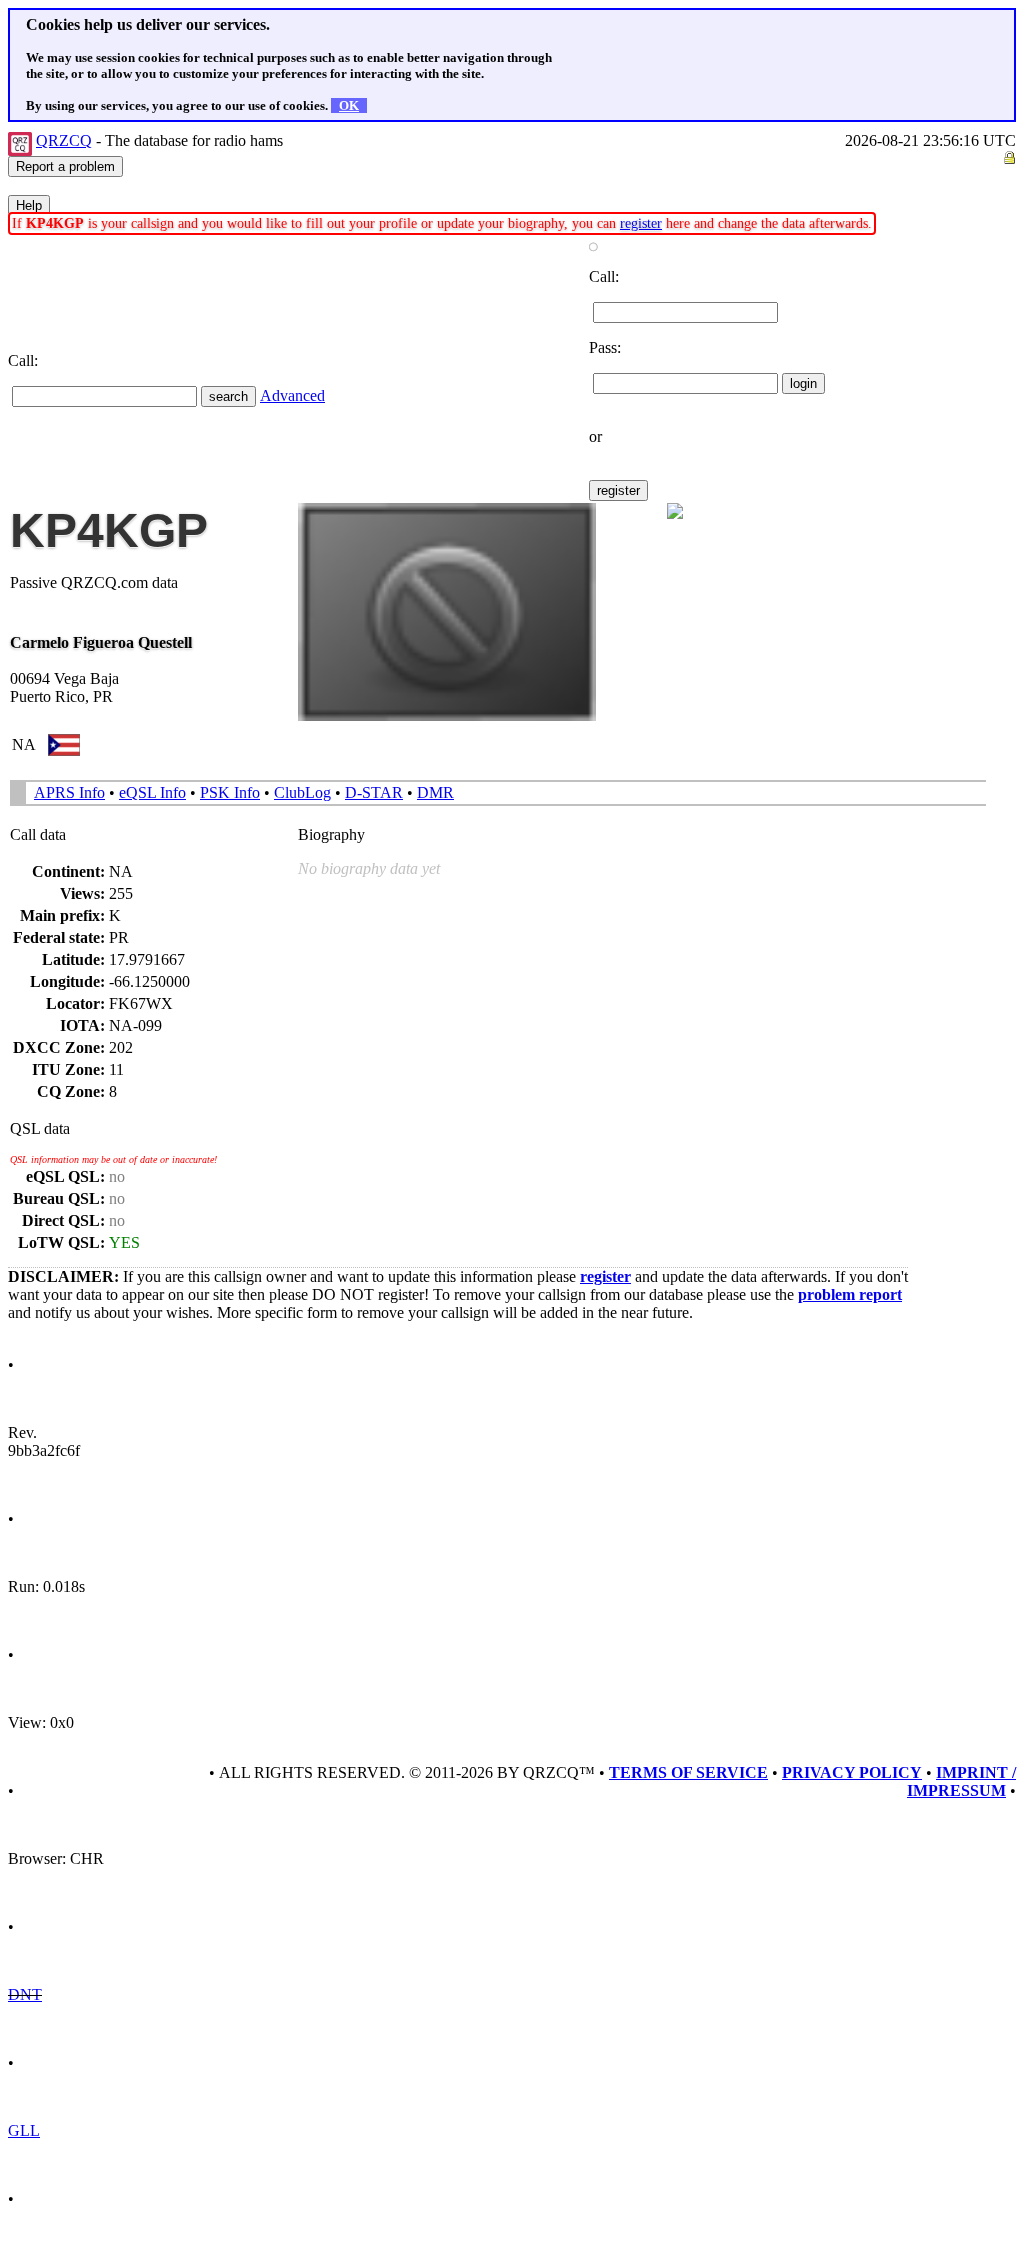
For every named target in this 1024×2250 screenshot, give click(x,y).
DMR (435, 792)
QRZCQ (64, 140)
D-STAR (374, 792)
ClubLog (302, 792)
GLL (24, 2130)
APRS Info (69, 792)
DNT (25, 1994)
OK (349, 105)
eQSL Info (152, 792)
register (641, 223)
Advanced (292, 395)
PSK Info (230, 792)
